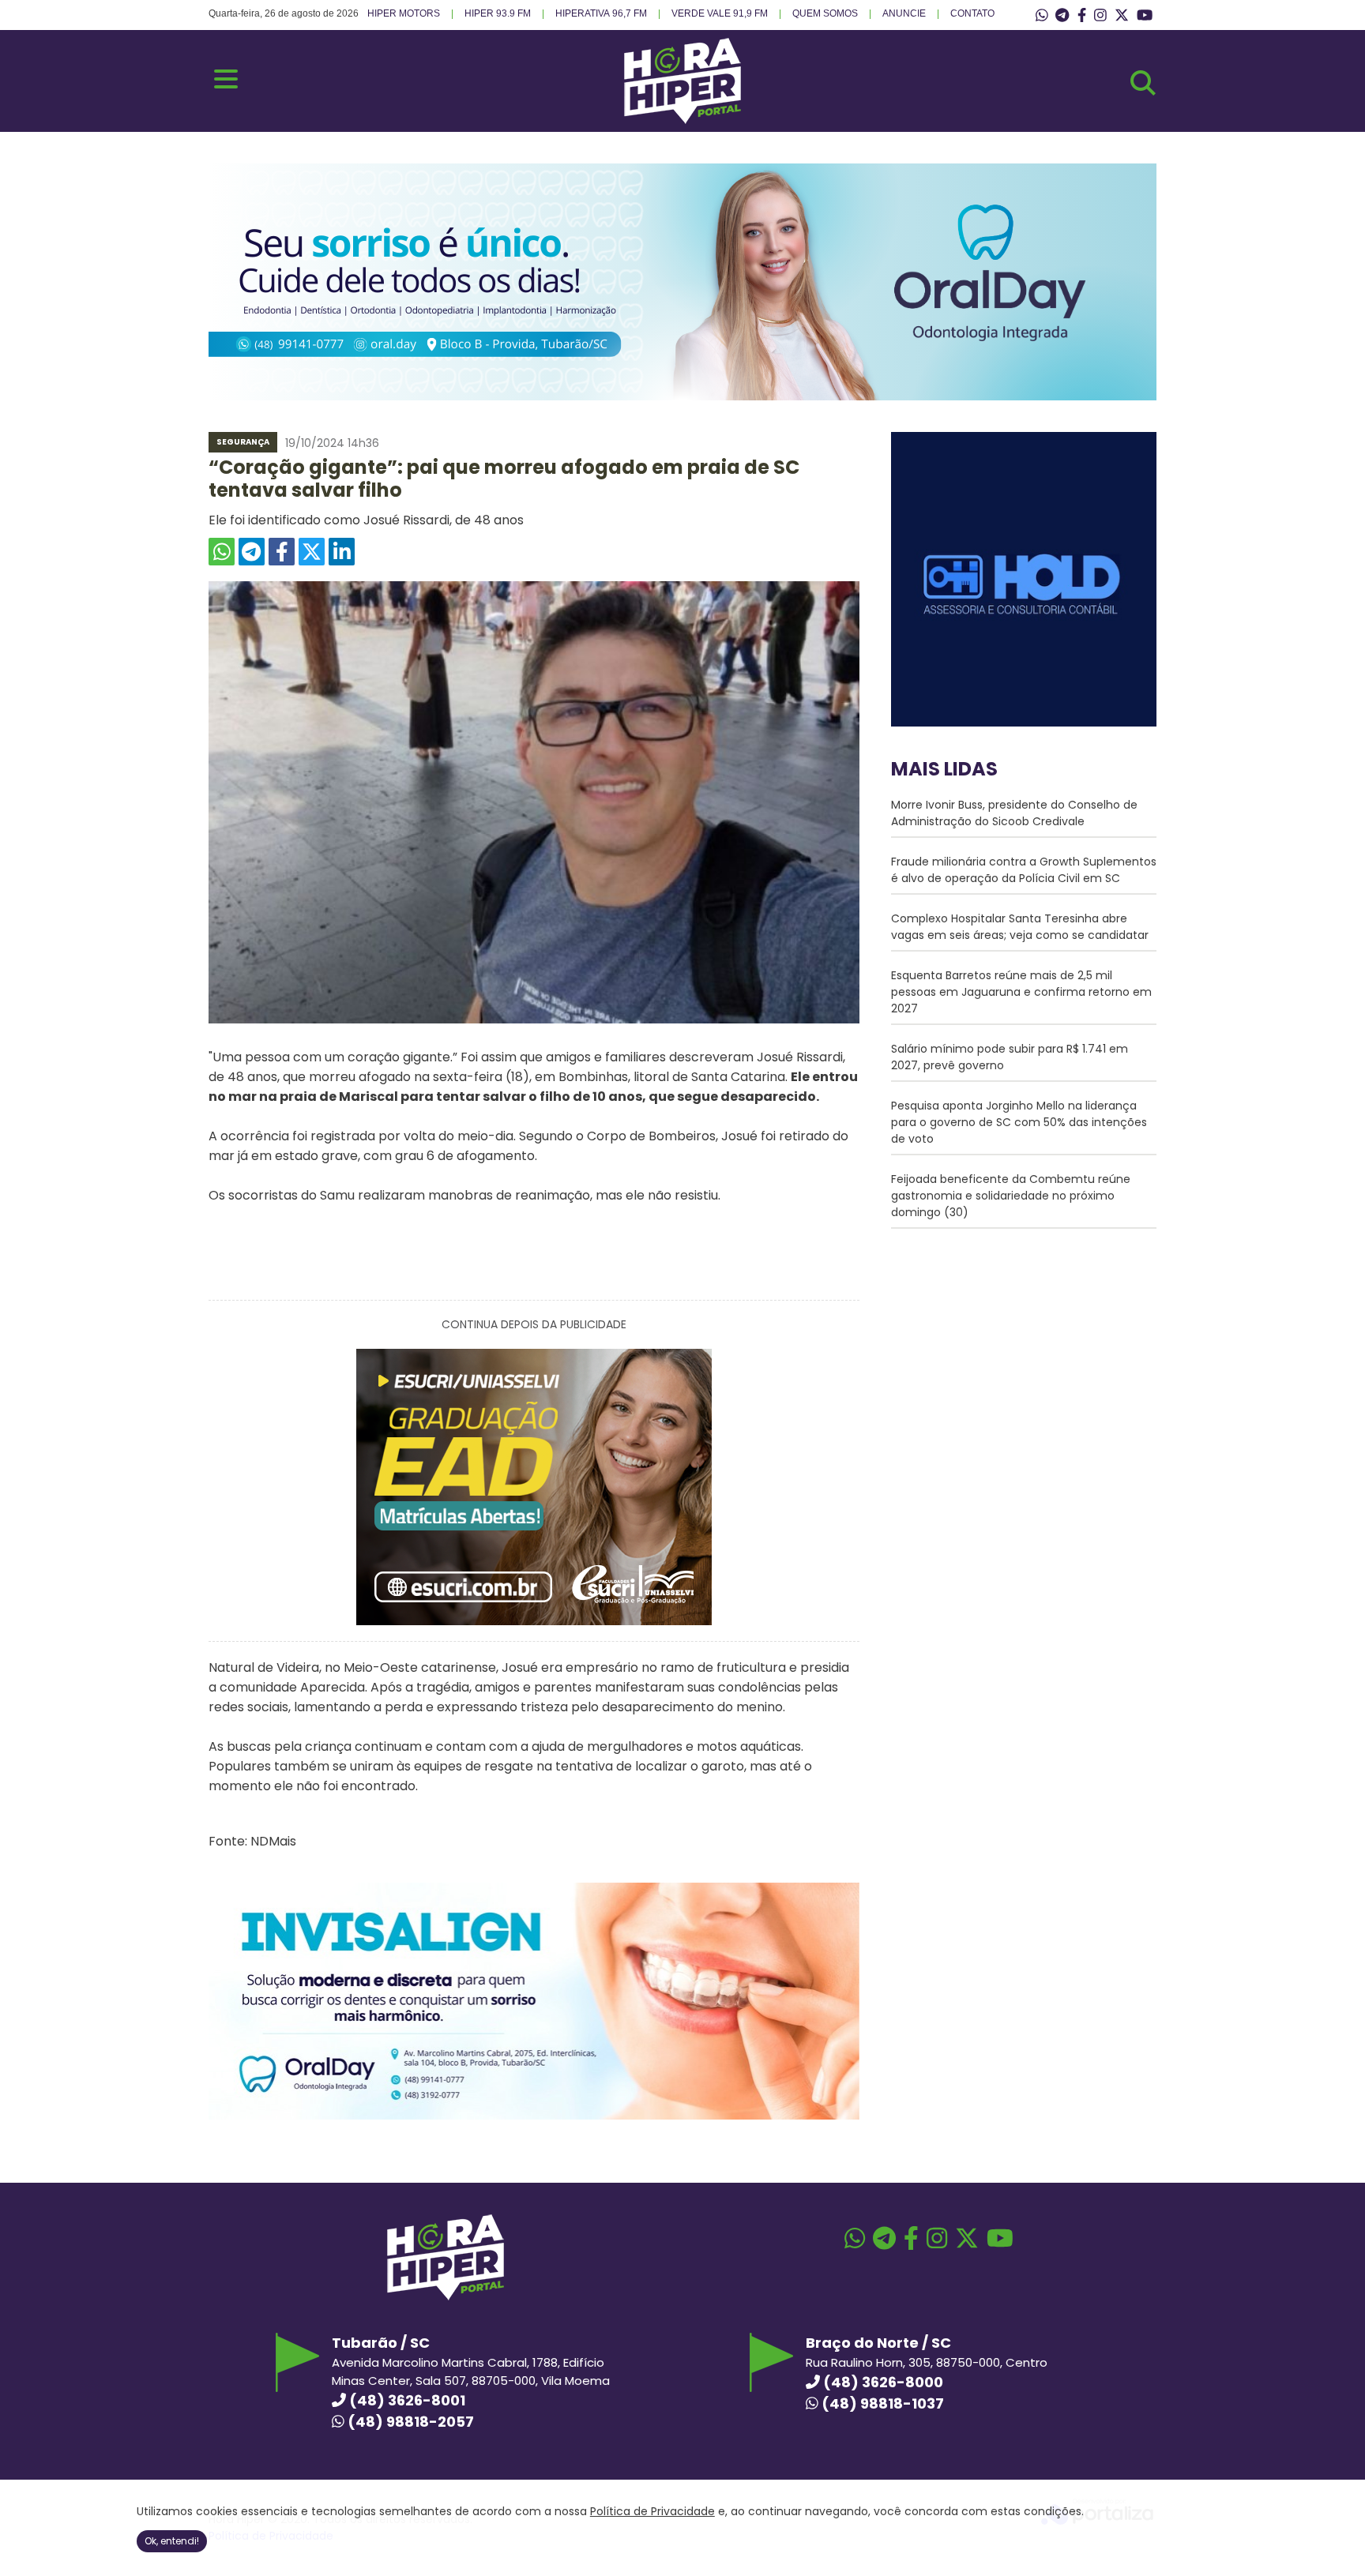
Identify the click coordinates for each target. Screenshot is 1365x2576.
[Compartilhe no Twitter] (312, 552)
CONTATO (972, 13)
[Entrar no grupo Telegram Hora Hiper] (1062, 16)
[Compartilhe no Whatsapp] (222, 552)
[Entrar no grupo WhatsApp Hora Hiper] (1042, 16)
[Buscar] (1143, 83)
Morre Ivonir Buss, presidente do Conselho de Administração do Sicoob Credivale (1014, 813)
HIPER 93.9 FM (498, 13)
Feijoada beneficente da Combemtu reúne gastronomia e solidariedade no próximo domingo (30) (1011, 1196)
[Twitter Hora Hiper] (1122, 16)
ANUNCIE (904, 13)
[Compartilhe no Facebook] (282, 552)
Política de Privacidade (652, 2511)
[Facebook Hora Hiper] (1082, 16)
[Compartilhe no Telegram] (252, 552)
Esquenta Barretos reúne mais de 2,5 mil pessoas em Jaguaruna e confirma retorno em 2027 (1021, 992)
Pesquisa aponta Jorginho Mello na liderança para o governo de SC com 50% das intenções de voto (1019, 1122)
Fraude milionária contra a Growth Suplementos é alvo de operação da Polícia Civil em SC (1024, 870)
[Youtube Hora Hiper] (1145, 16)
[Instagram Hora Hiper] (1100, 16)
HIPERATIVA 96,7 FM (601, 13)
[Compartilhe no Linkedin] (342, 552)
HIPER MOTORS (404, 13)
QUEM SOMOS (825, 13)
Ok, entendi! (172, 2541)
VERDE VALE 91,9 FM (720, 13)
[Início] (682, 120)
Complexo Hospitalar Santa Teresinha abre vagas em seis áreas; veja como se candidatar (1020, 927)
